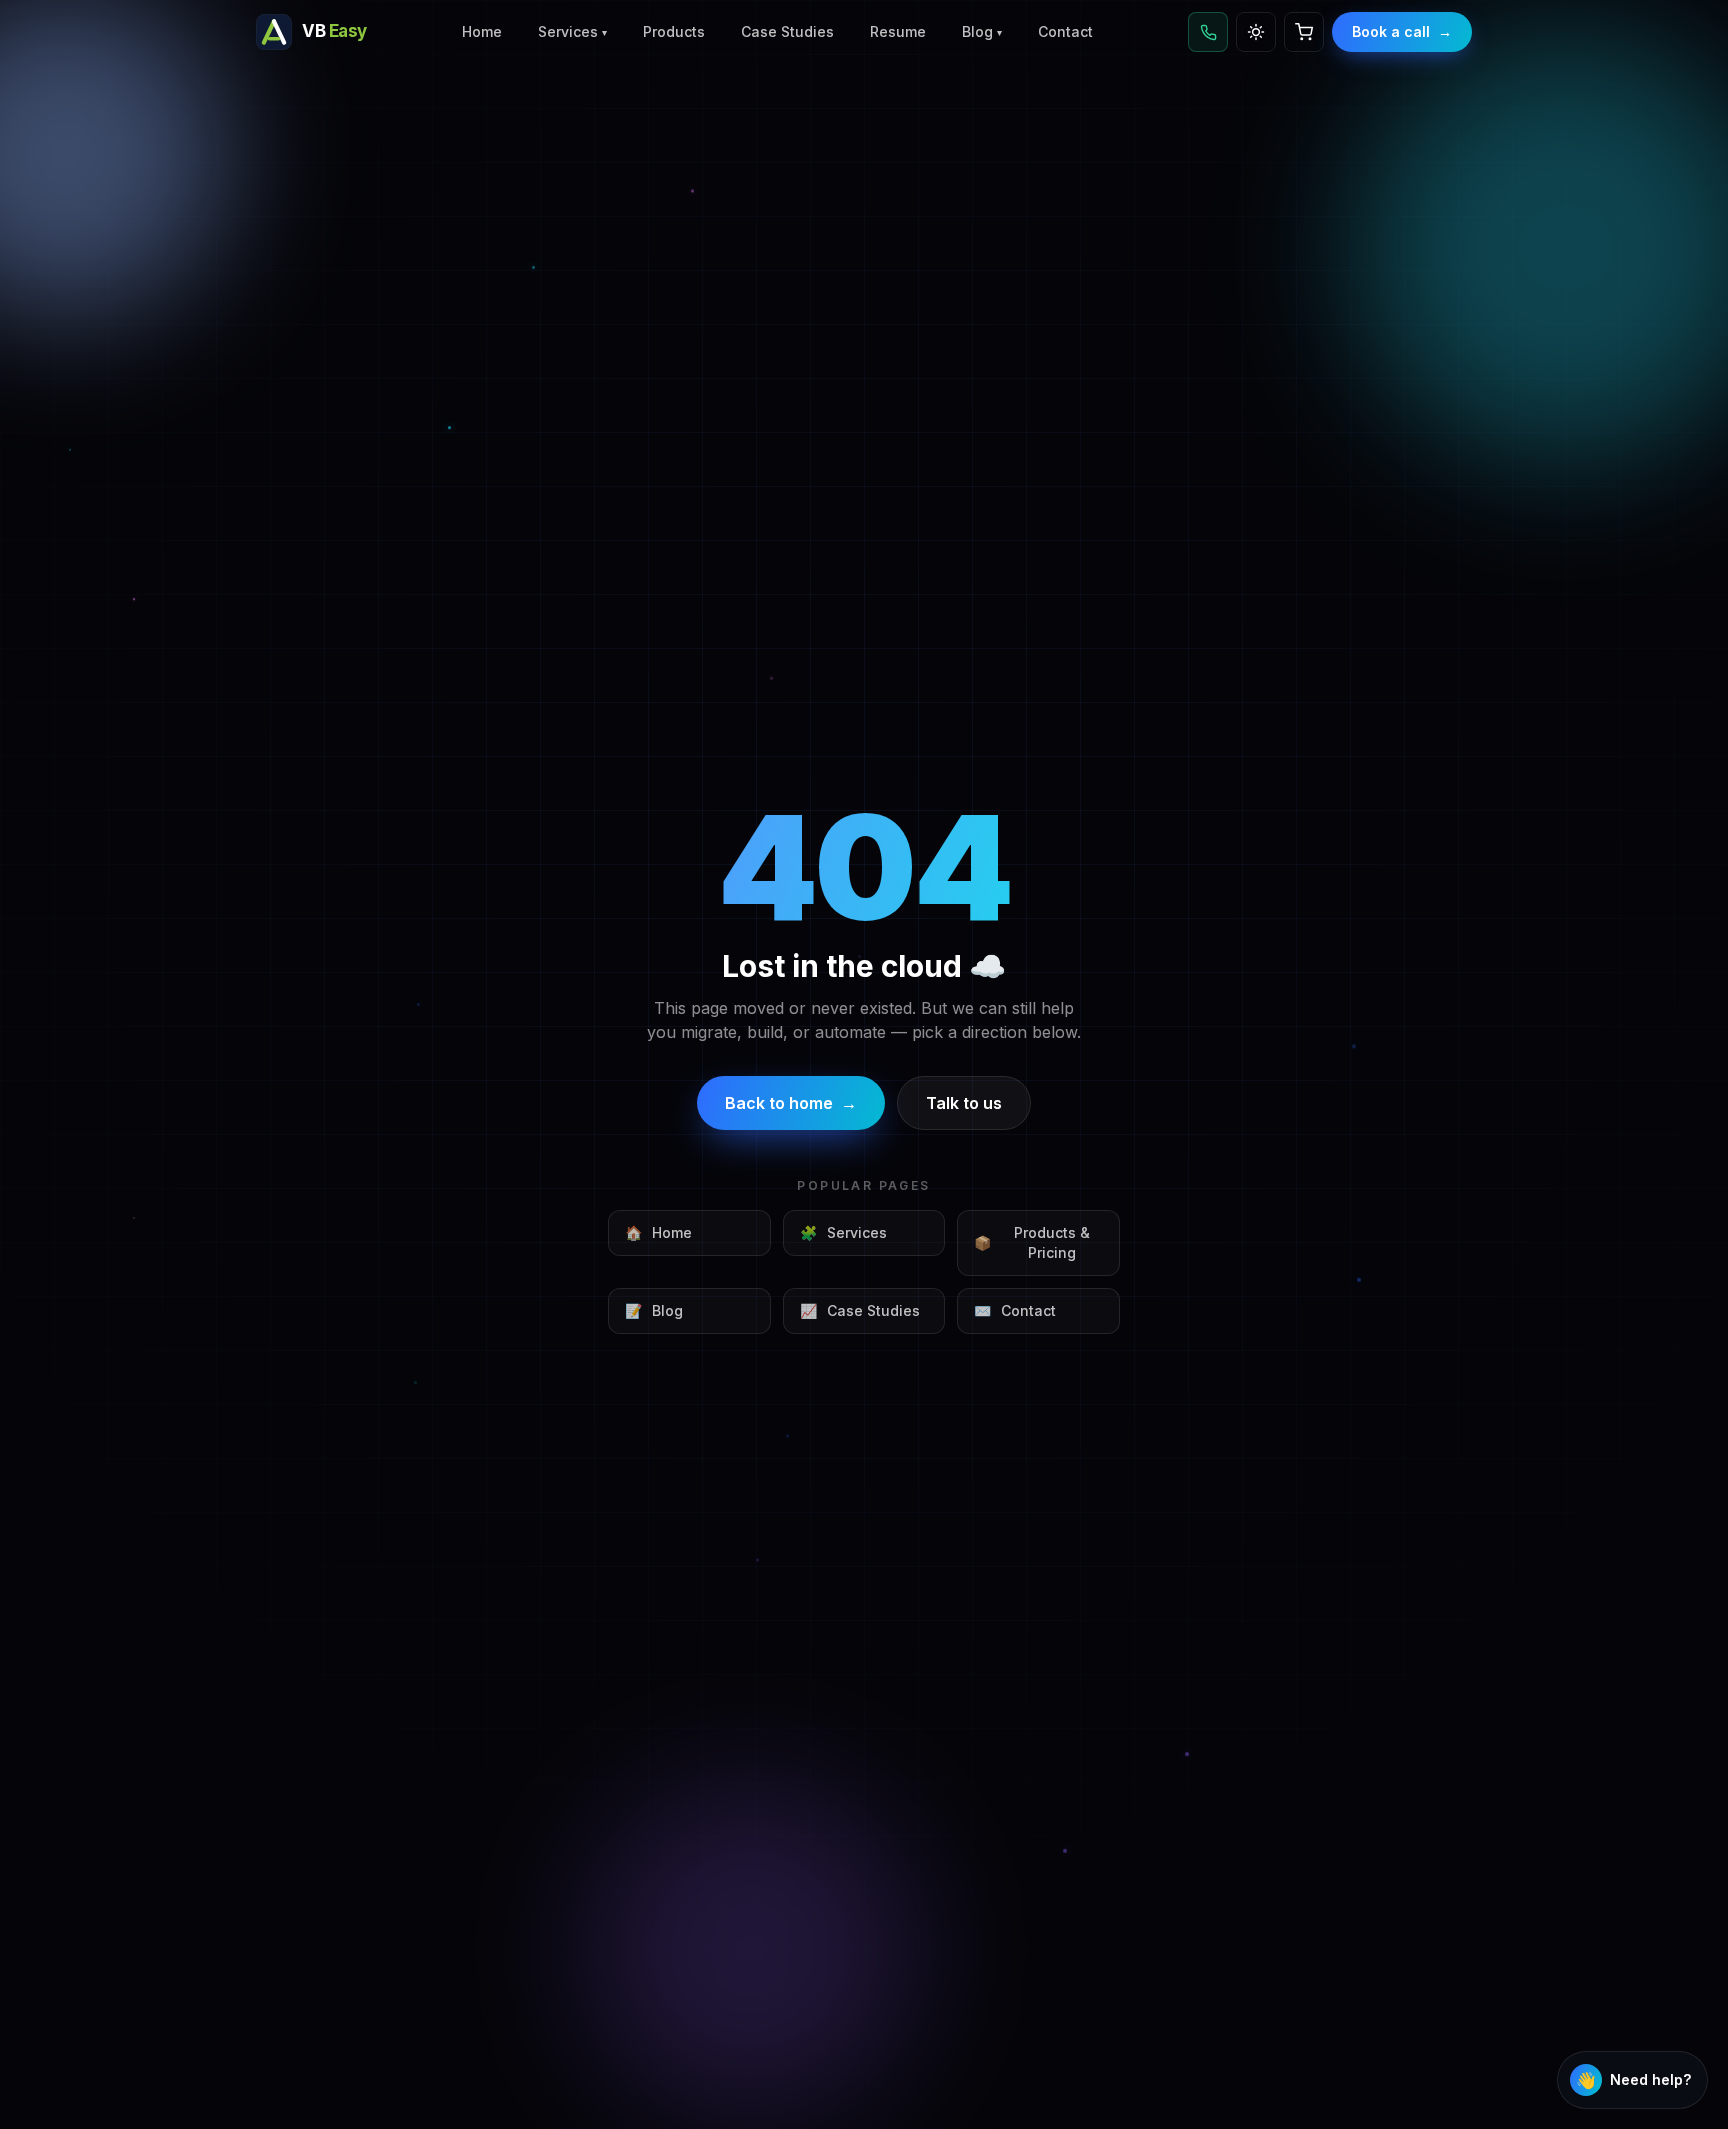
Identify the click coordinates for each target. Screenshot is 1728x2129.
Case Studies (787, 31)
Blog (982, 31)
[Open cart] (1304, 32)
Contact (1065, 31)
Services (572, 31)
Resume (898, 31)
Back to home (791, 1103)
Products (674, 31)
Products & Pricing (1032, 1242)
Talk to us (964, 1103)
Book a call (1402, 31)
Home (482, 31)
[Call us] (1208, 32)
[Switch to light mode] (1256, 32)
